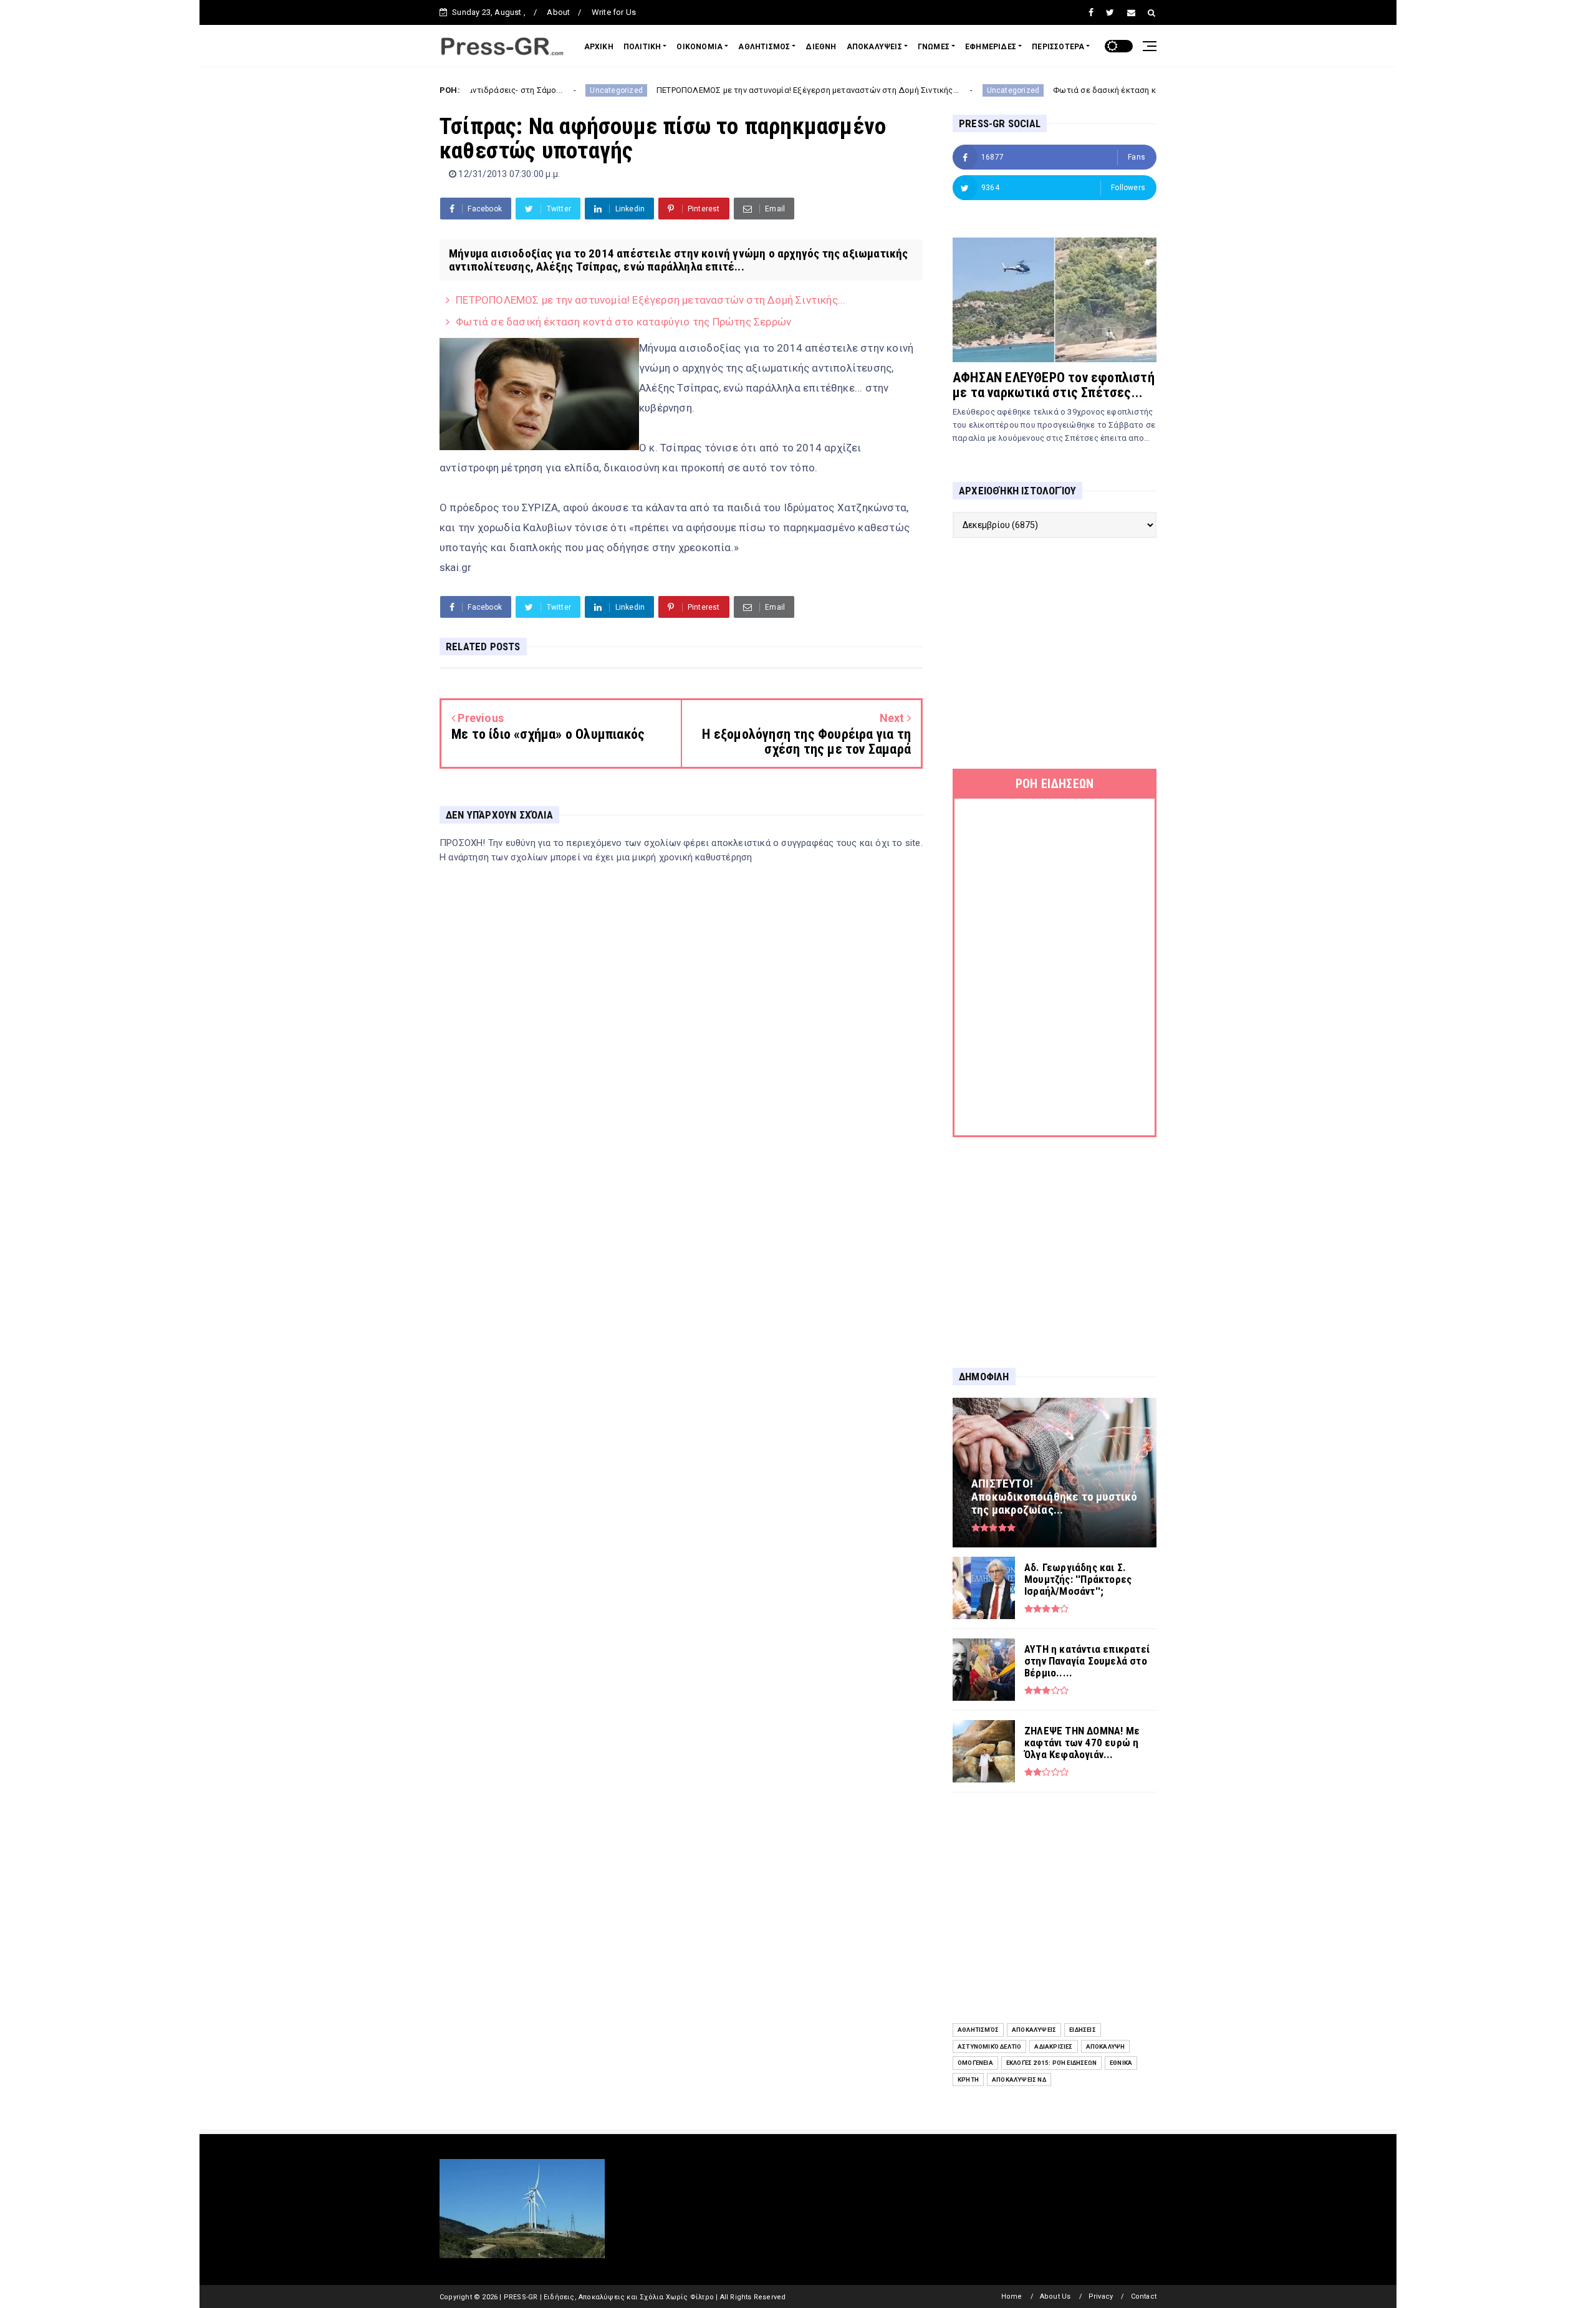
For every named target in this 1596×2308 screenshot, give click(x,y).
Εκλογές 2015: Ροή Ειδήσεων (1051, 2063)
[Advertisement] (1055, 653)
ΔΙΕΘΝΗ (821, 47)
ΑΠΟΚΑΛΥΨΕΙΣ (874, 47)
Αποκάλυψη (1106, 2046)
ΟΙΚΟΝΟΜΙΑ (699, 47)
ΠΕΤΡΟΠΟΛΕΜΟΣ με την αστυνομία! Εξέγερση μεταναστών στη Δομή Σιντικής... (697, 90)
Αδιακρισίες (1053, 2046)
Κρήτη (968, 2080)
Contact (1144, 2296)
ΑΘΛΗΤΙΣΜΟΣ (764, 47)
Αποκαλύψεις (1034, 2030)
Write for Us (614, 12)
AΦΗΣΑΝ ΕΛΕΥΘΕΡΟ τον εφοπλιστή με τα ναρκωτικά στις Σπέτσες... (1054, 385)
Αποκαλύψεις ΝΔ (1019, 2080)
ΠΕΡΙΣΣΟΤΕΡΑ (1058, 47)
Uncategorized (506, 90)
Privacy (1101, 2296)
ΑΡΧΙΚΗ (599, 47)
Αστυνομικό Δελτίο (989, 2046)
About (558, 12)
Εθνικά (1121, 2063)
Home (1012, 2296)
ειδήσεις (1083, 2030)
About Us (1055, 2296)
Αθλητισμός (978, 2030)
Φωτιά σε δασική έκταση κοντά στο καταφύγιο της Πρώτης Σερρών (1074, 90)
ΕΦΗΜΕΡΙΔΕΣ (991, 47)
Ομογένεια (975, 2063)
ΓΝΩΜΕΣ (934, 47)
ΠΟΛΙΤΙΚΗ (642, 47)
